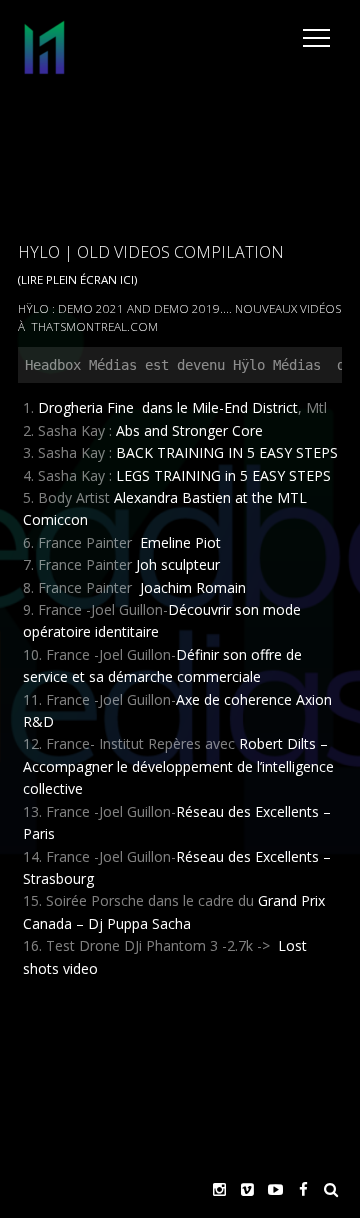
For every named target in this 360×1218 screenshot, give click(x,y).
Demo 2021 (91, 308)
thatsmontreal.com (94, 326)
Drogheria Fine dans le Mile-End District (168, 407)
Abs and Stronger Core (189, 430)
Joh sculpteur (178, 564)
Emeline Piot (178, 542)
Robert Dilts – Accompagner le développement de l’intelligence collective (178, 766)
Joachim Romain (193, 587)
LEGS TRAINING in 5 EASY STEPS (223, 475)
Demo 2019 (187, 308)
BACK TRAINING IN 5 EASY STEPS (227, 452)
